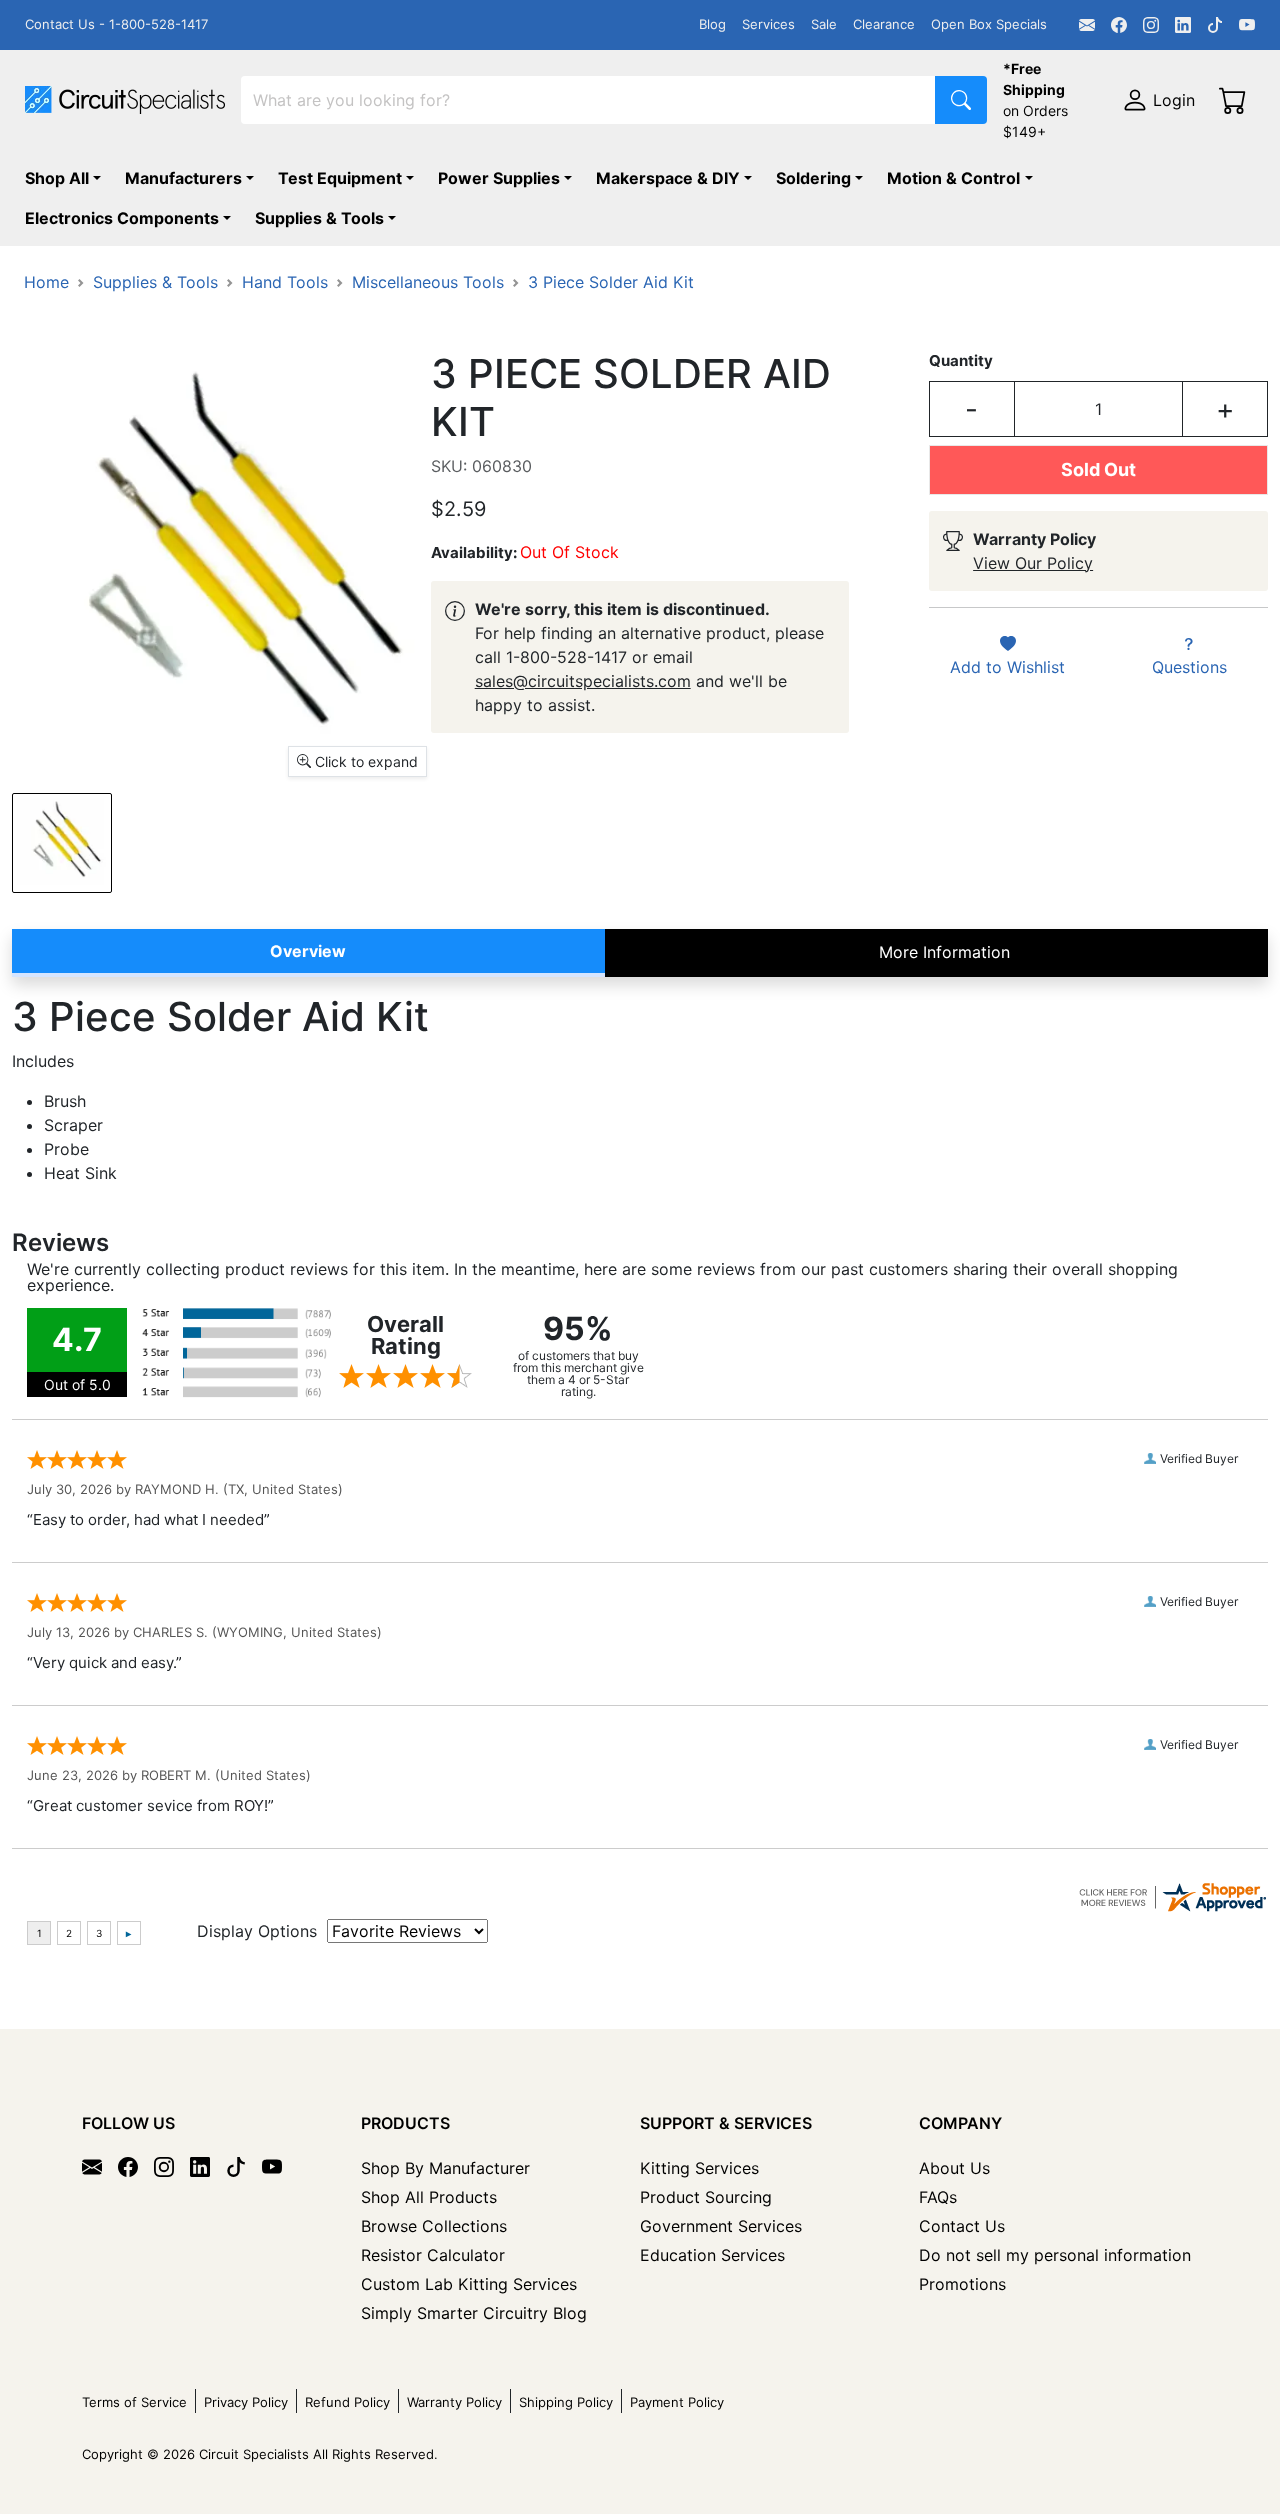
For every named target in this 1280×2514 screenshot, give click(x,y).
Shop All (57, 178)
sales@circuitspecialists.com (583, 681)
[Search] (961, 100)
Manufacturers (183, 178)
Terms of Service (134, 2402)
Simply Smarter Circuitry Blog (474, 2313)
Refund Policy (347, 2402)
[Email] (1087, 25)
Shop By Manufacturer (445, 2168)
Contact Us (962, 2226)
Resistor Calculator (433, 2255)
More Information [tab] (944, 952)
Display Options (257, 1931)
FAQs (938, 2197)
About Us (954, 2168)
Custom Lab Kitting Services (469, 2284)
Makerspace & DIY (668, 178)
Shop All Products (429, 2197)
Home (46, 282)
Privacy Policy (246, 2402)
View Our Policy (1033, 563)
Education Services (712, 2255)
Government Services (721, 2226)
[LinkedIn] (1183, 25)
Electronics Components (122, 218)
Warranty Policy (454, 2402)
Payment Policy (677, 2402)
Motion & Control (953, 178)
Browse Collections (434, 2226)
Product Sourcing (706, 2197)
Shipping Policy (566, 2402)
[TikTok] (1215, 25)
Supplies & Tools (319, 218)
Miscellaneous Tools (428, 282)
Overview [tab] (308, 951)
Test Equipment (340, 178)
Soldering (813, 178)
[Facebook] (1119, 25)
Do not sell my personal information (1055, 2255)
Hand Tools (285, 282)
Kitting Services (699, 2168)
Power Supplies (499, 178)
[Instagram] (1151, 25)
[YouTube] (1247, 25)
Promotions (962, 2284)
